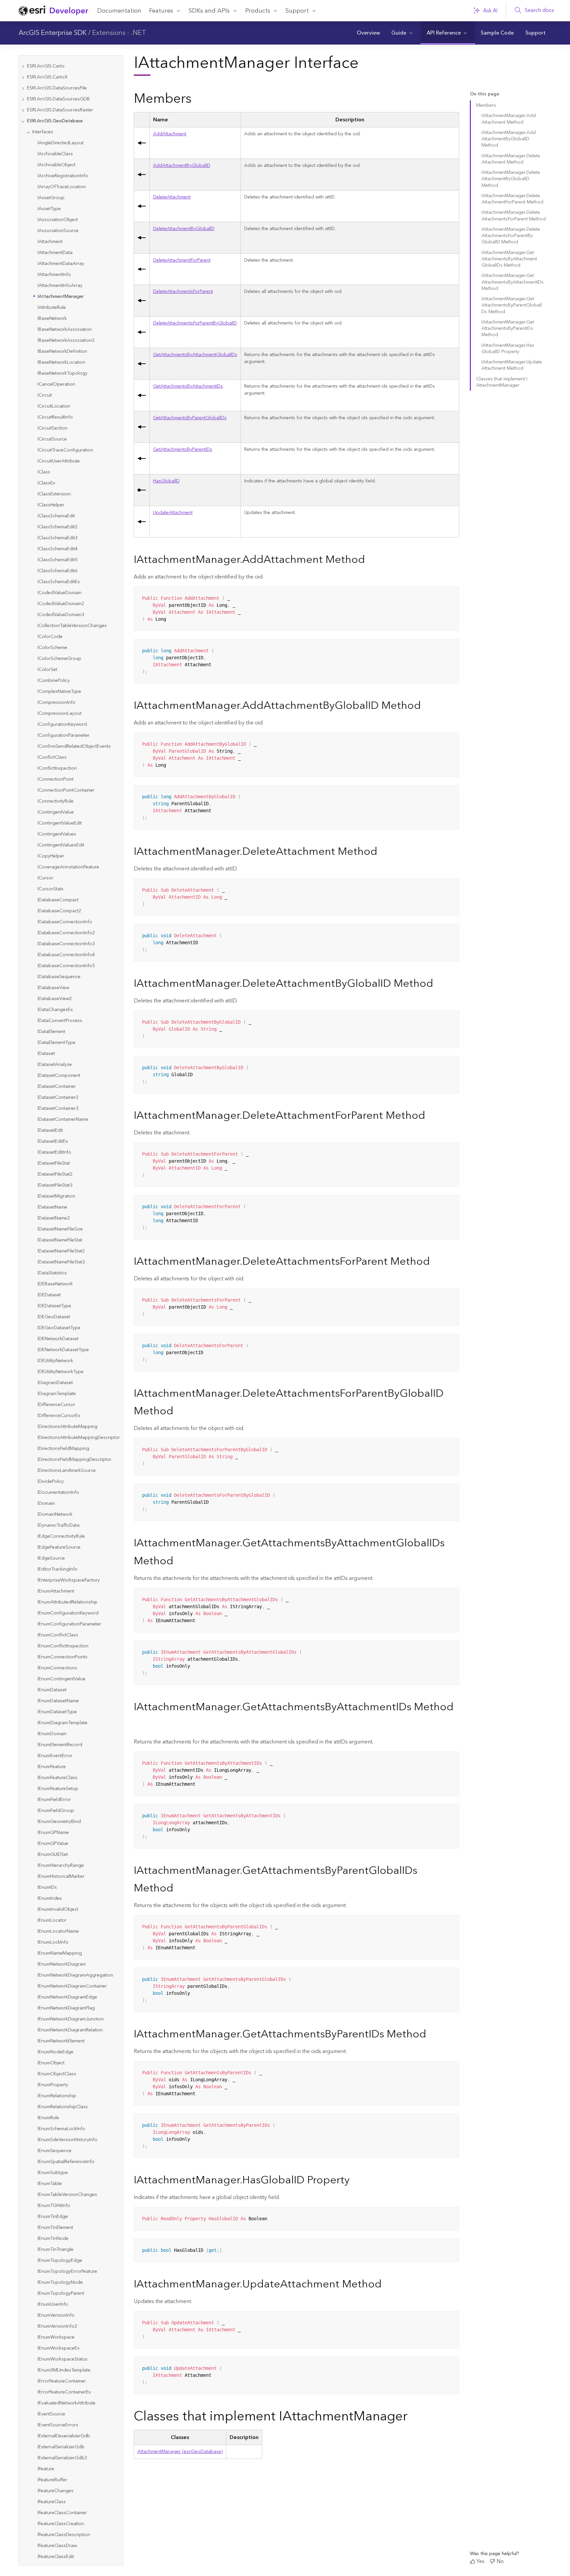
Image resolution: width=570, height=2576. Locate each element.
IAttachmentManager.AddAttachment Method (509, 119)
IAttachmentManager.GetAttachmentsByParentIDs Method (508, 329)
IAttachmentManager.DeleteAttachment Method (511, 159)
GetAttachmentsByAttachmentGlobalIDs (195, 355)
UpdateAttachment (173, 513)
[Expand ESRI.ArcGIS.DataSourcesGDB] (23, 99)
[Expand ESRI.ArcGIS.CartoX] (23, 77)
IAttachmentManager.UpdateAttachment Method (512, 365)
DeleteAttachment (172, 197)
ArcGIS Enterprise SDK (53, 33)
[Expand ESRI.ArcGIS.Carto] (23, 66)
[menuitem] (368, 33)
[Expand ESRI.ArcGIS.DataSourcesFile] (23, 88)
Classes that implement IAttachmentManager (502, 382)
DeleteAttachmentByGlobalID (184, 229)
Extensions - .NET (119, 33)
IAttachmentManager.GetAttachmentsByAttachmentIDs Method (513, 282)
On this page (484, 94)
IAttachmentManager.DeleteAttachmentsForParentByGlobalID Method (511, 236)
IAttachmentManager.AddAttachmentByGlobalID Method (509, 139)
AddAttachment (170, 134)
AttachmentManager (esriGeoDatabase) (180, 2452)
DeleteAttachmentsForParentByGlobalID (195, 323)
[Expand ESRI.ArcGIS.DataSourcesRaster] (23, 110)
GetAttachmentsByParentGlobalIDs (190, 418)
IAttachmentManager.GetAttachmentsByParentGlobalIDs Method (512, 305)
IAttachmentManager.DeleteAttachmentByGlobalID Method (511, 179)
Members (486, 105)
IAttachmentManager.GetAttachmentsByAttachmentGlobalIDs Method (509, 259)
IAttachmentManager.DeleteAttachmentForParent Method (512, 199)
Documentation (119, 11)
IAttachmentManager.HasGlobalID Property (508, 349)
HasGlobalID (166, 481)
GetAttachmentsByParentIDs (183, 450)
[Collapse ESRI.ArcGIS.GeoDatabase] (23, 121)
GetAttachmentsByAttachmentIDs (188, 386)
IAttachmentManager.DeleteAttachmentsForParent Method (514, 216)
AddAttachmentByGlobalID (182, 166)
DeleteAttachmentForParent (182, 260)
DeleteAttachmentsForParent (183, 292)
